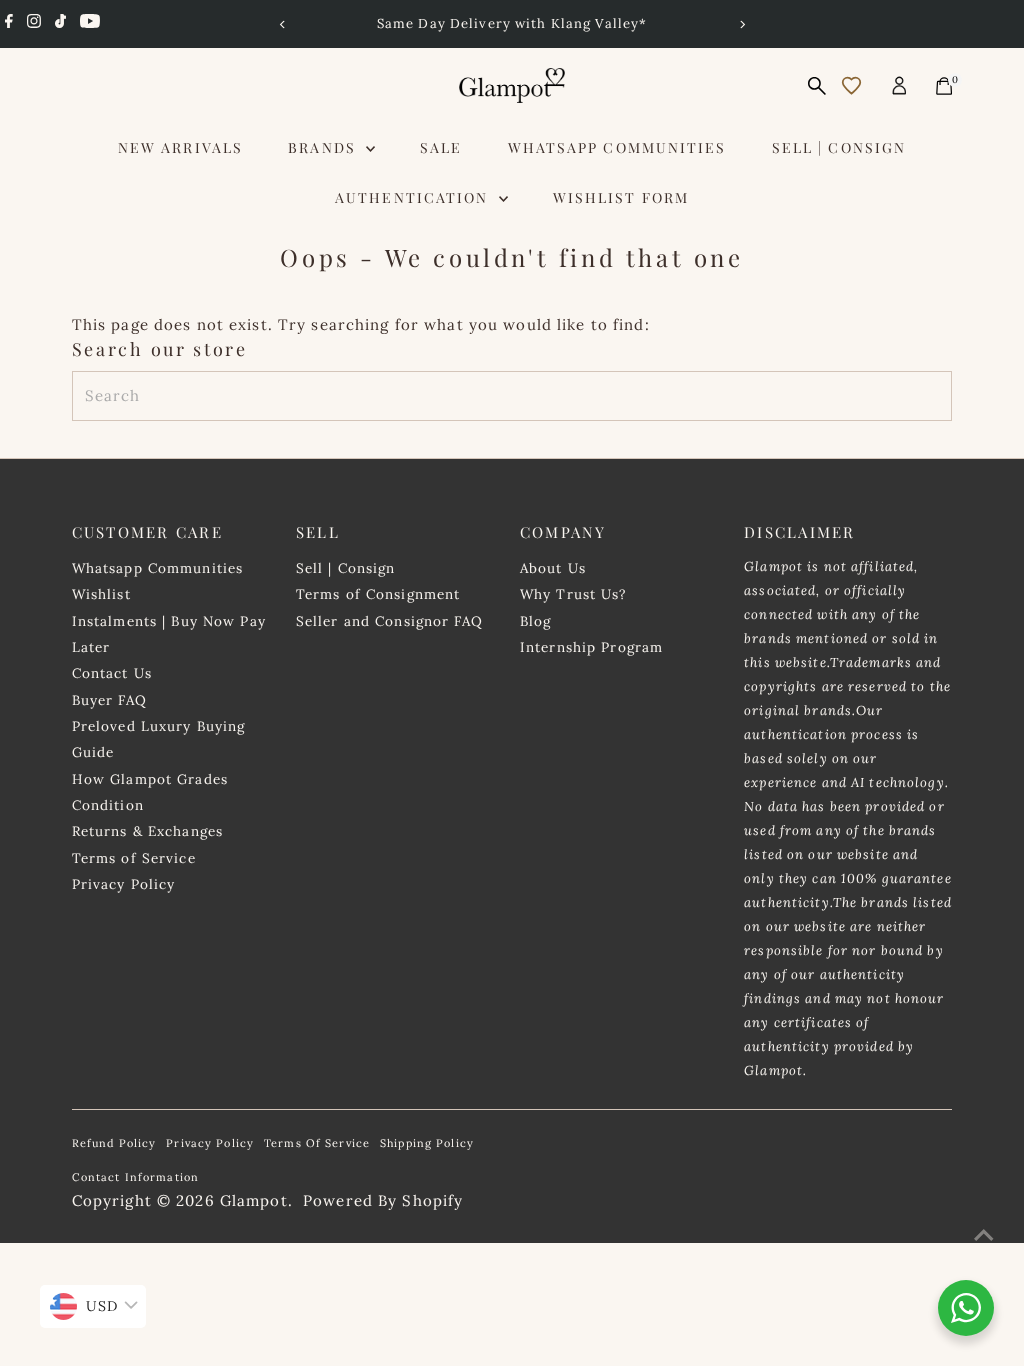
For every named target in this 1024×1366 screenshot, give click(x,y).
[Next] (741, 24)
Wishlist (101, 594)
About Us (553, 568)
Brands (324, 147)
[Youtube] (90, 24)
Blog (536, 621)
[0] (944, 86)
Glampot (254, 1200)
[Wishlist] (851, 85)
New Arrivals (180, 147)
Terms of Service (134, 858)
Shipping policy (427, 1143)
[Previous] (282, 24)
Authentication (414, 197)
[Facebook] (9, 24)
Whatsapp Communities (617, 147)
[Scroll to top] (984, 1235)
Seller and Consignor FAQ (389, 621)
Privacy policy (210, 1143)
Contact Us (112, 673)
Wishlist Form (621, 197)
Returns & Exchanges (147, 831)
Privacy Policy (124, 884)
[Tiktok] (60, 24)
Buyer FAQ (109, 700)
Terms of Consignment (378, 594)
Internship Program (591, 647)
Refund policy (114, 1143)
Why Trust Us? (573, 594)
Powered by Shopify (383, 1200)
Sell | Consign (839, 147)
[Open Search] (817, 86)
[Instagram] (34, 24)
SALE (441, 147)
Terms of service (317, 1143)
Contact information (135, 1177)
